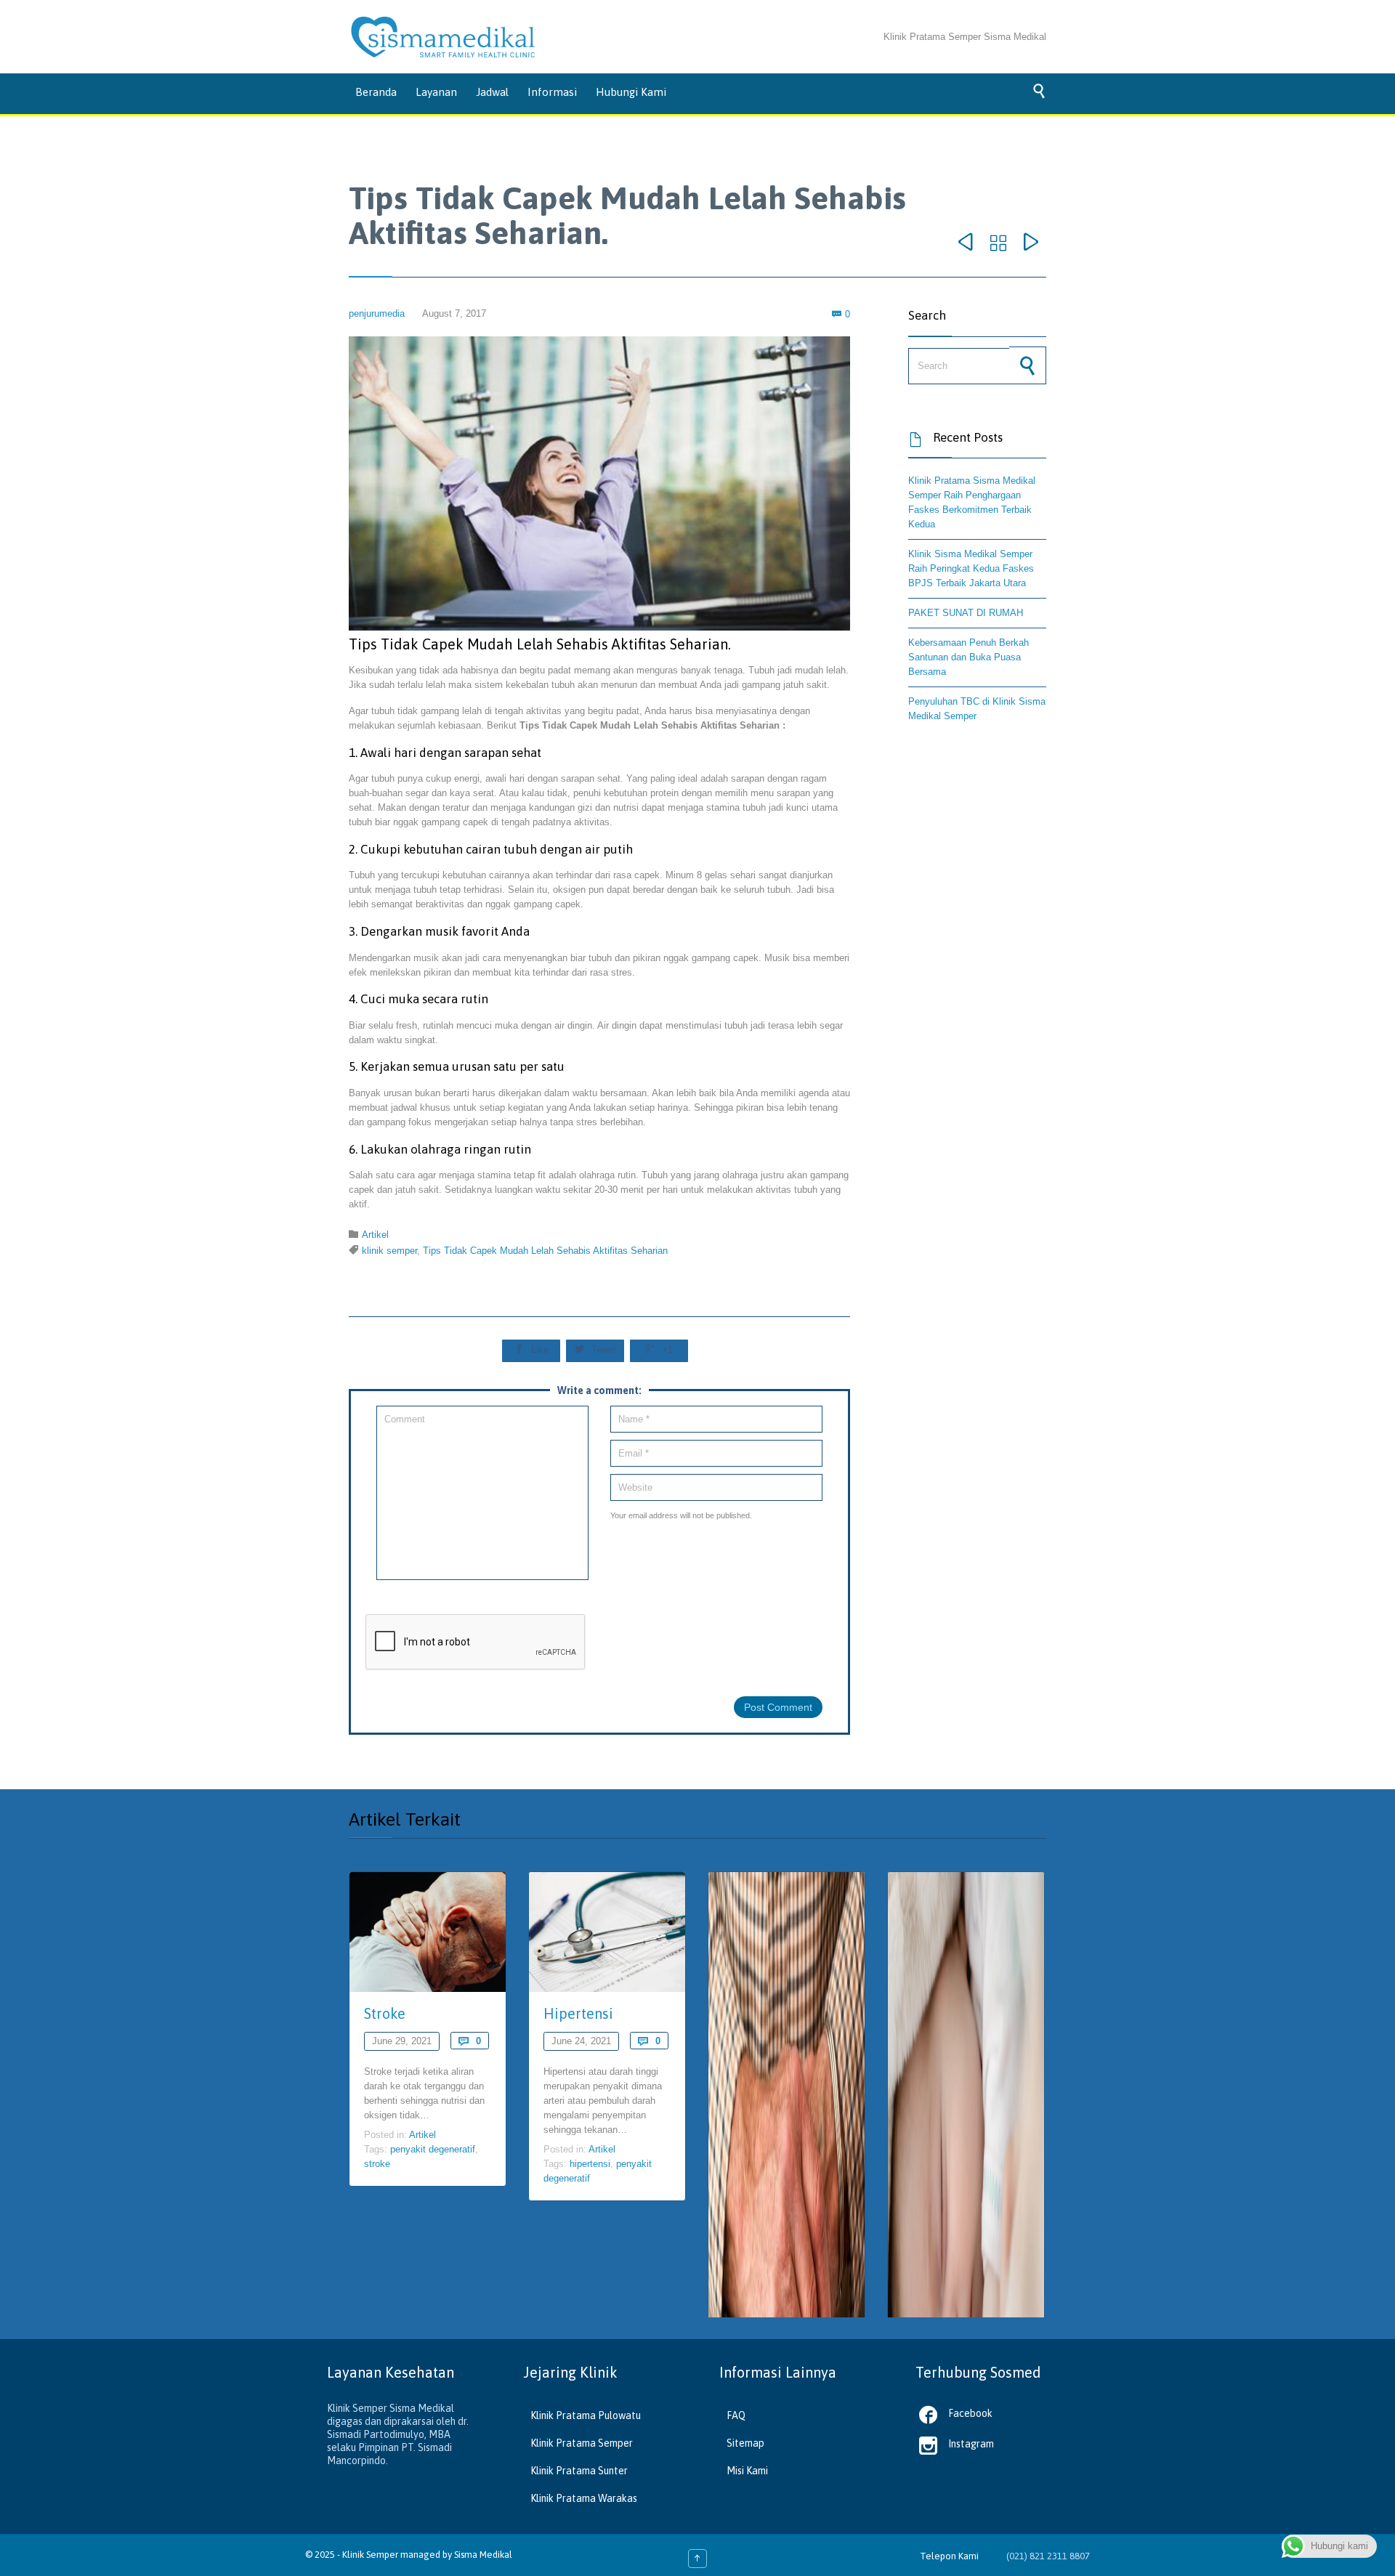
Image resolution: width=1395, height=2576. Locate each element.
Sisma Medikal (483, 2555)
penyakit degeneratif (433, 2149)
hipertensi (590, 2164)
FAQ (736, 2415)
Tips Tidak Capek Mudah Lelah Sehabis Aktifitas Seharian (545, 1251)
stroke (377, 2164)
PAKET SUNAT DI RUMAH (966, 613)
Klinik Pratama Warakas (584, 2498)
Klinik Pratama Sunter (579, 2471)
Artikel (375, 1235)
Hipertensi (578, 2013)
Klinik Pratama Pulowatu (586, 2415)
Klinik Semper (370, 2555)
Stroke (385, 2013)
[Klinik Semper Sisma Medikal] (443, 37)
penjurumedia (377, 313)
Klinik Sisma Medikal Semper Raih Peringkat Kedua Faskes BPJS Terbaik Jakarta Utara (971, 568)
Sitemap (745, 2443)
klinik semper (389, 1251)
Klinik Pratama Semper (582, 2443)
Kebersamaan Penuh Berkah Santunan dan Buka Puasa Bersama (969, 657)
